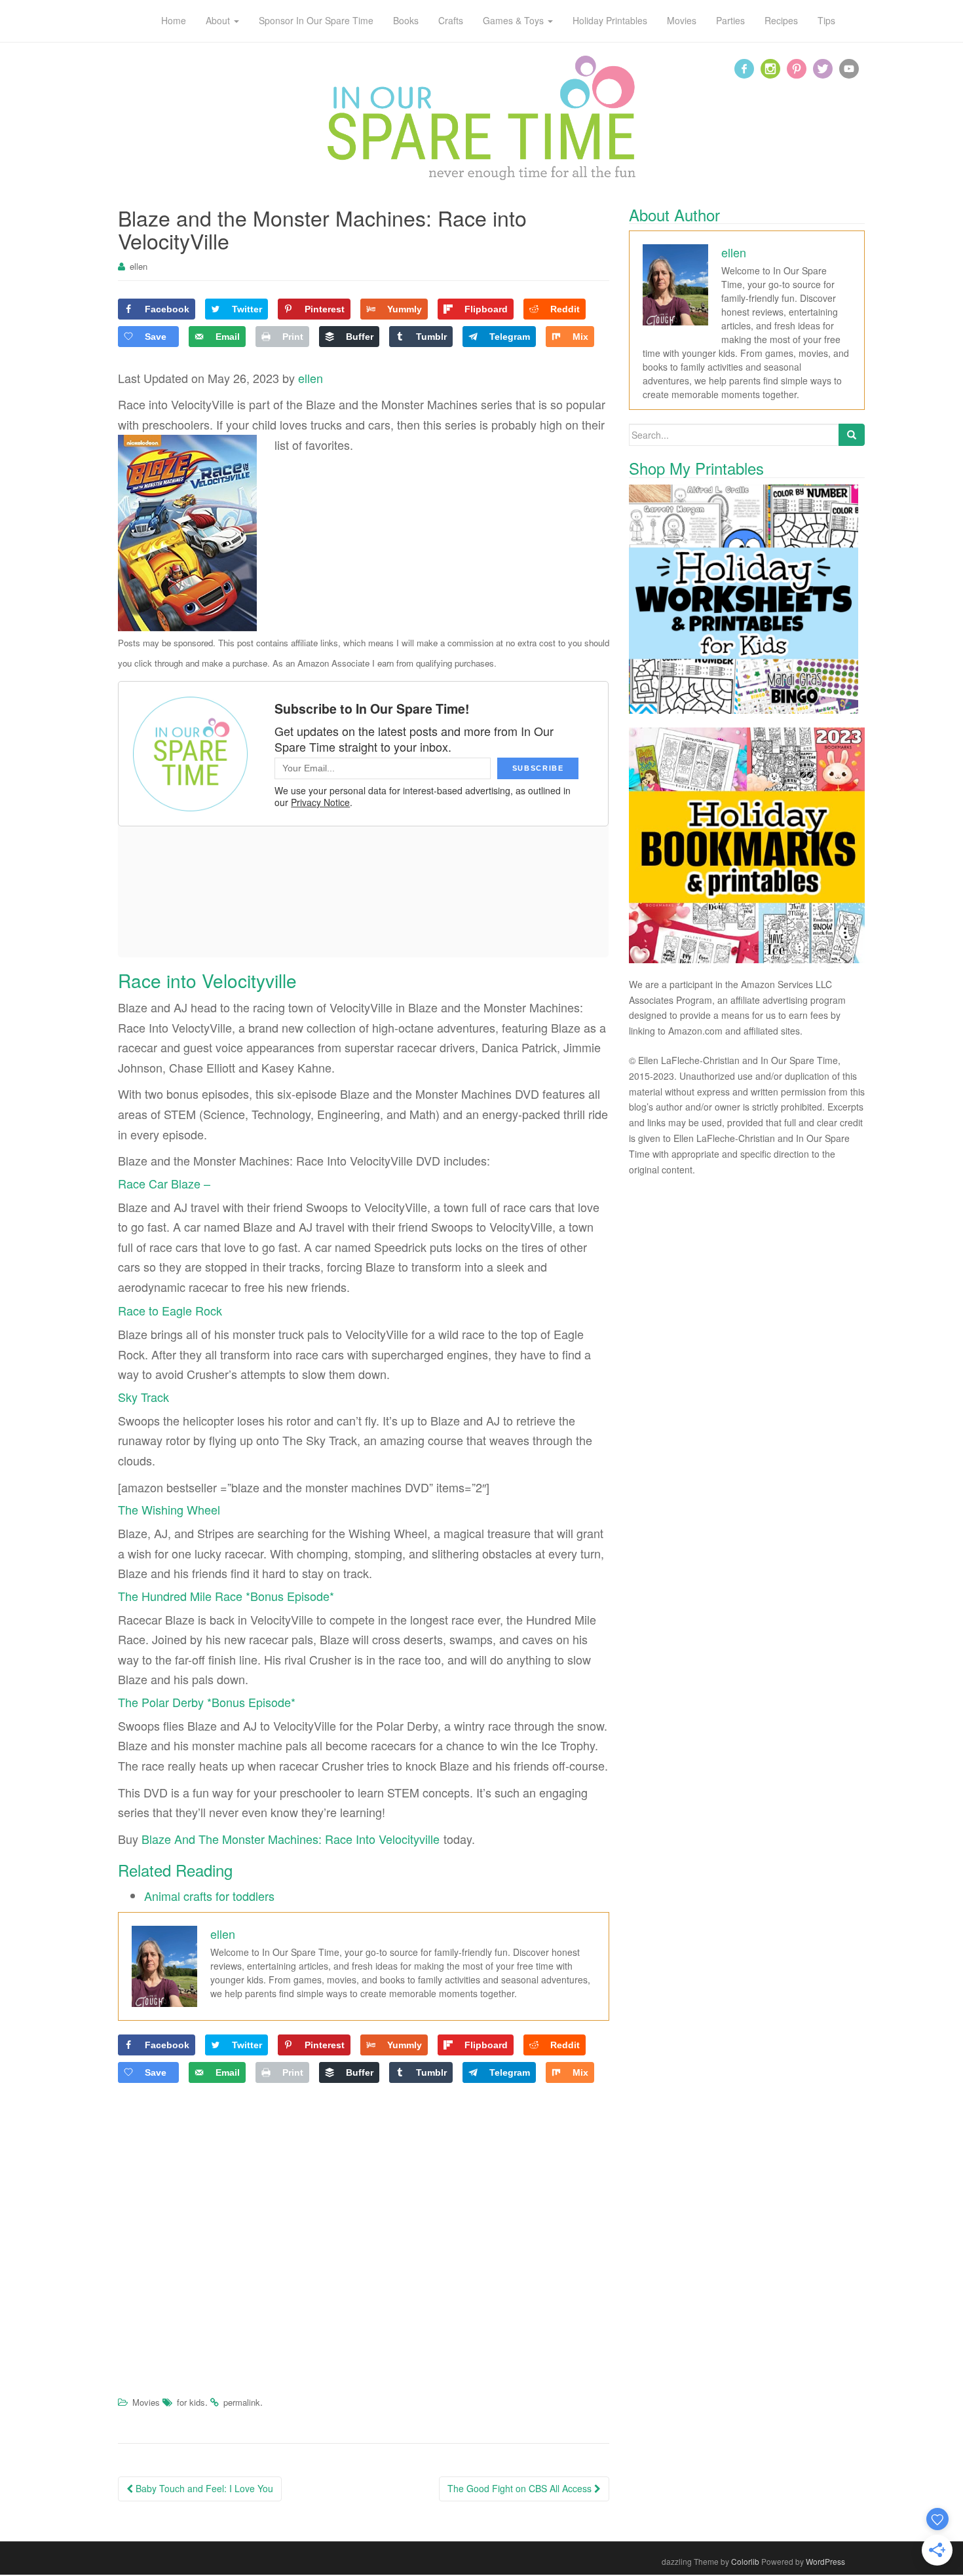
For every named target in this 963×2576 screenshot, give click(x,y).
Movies (146, 2402)
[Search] (852, 435)
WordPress (825, 2561)
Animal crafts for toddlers (209, 1896)
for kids (191, 2402)
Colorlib (745, 2561)
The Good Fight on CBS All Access (521, 2488)
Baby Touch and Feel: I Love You (203, 2488)
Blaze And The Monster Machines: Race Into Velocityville (291, 1839)
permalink (242, 2402)
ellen (139, 266)
